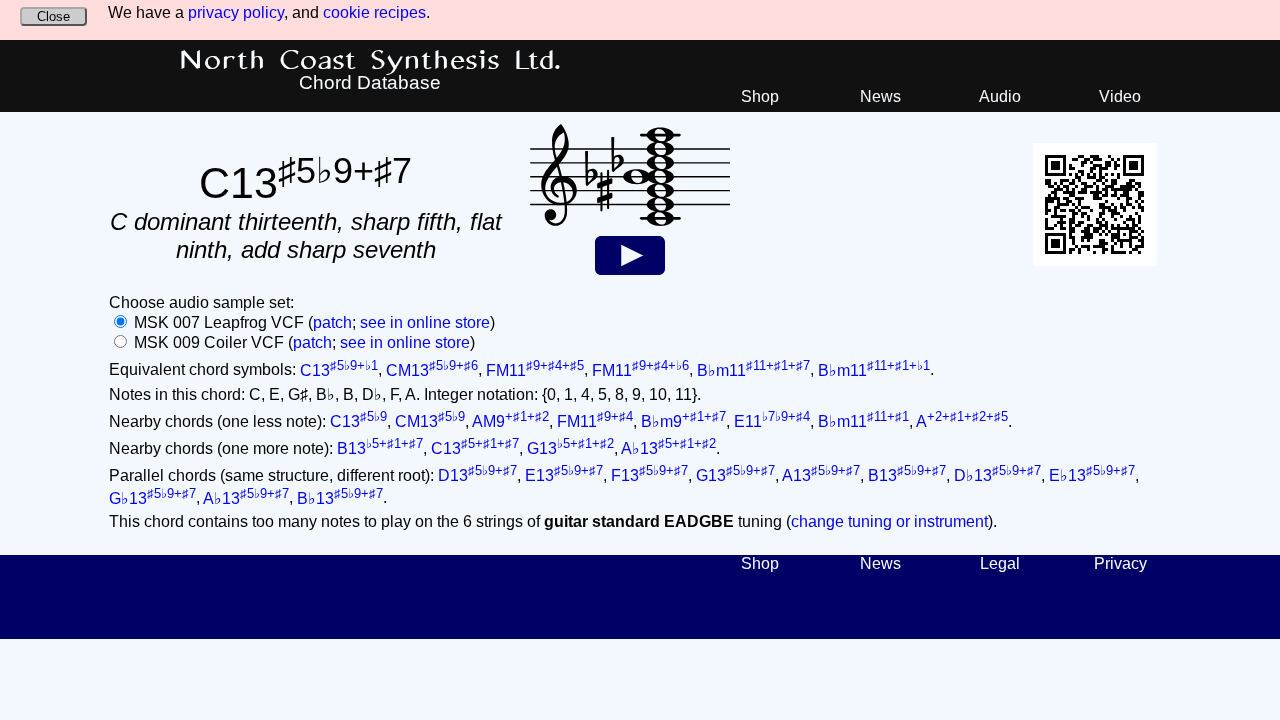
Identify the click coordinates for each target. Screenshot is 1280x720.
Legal (1000, 563)
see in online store (425, 322)
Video (1120, 96)
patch (332, 322)
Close (53, 16)
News (880, 96)
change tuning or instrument (889, 521)
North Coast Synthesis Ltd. (370, 61)
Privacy (1120, 563)
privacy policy (236, 12)
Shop (760, 96)
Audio (1000, 96)
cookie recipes (374, 12)
